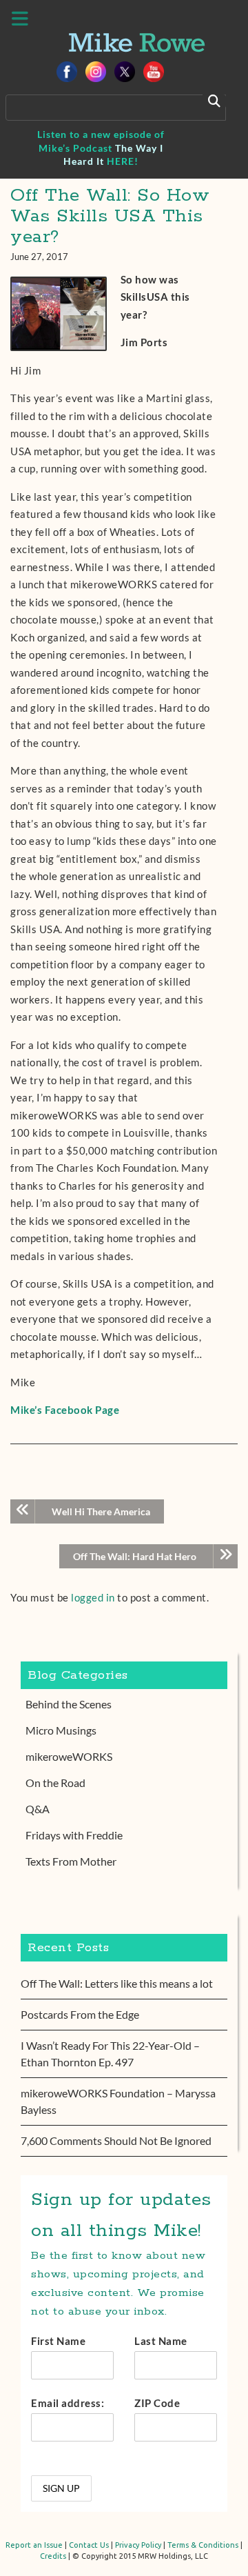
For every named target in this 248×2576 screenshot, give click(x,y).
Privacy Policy (138, 2545)
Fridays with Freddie (74, 1835)
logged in (93, 1597)
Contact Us (89, 2545)
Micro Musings (61, 1730)
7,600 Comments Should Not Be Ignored (116, 2140)
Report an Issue (34, 2545)
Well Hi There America (101, 1511)
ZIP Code (157, 2403)
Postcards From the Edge (80, 2014)
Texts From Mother (71, 1861)
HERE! (123, 161)
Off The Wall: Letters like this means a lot (117, 1983)
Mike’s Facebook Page (65, 1410)
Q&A (38, 1809)
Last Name (161, 2341)
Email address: (68, 2403)
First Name (58, 2341)
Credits (53, 2556)
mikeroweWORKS (69, 1756)
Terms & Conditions (203, 2545)
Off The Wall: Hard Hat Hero (135, 1556)
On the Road (55, 1783)
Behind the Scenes (69, 1704)
